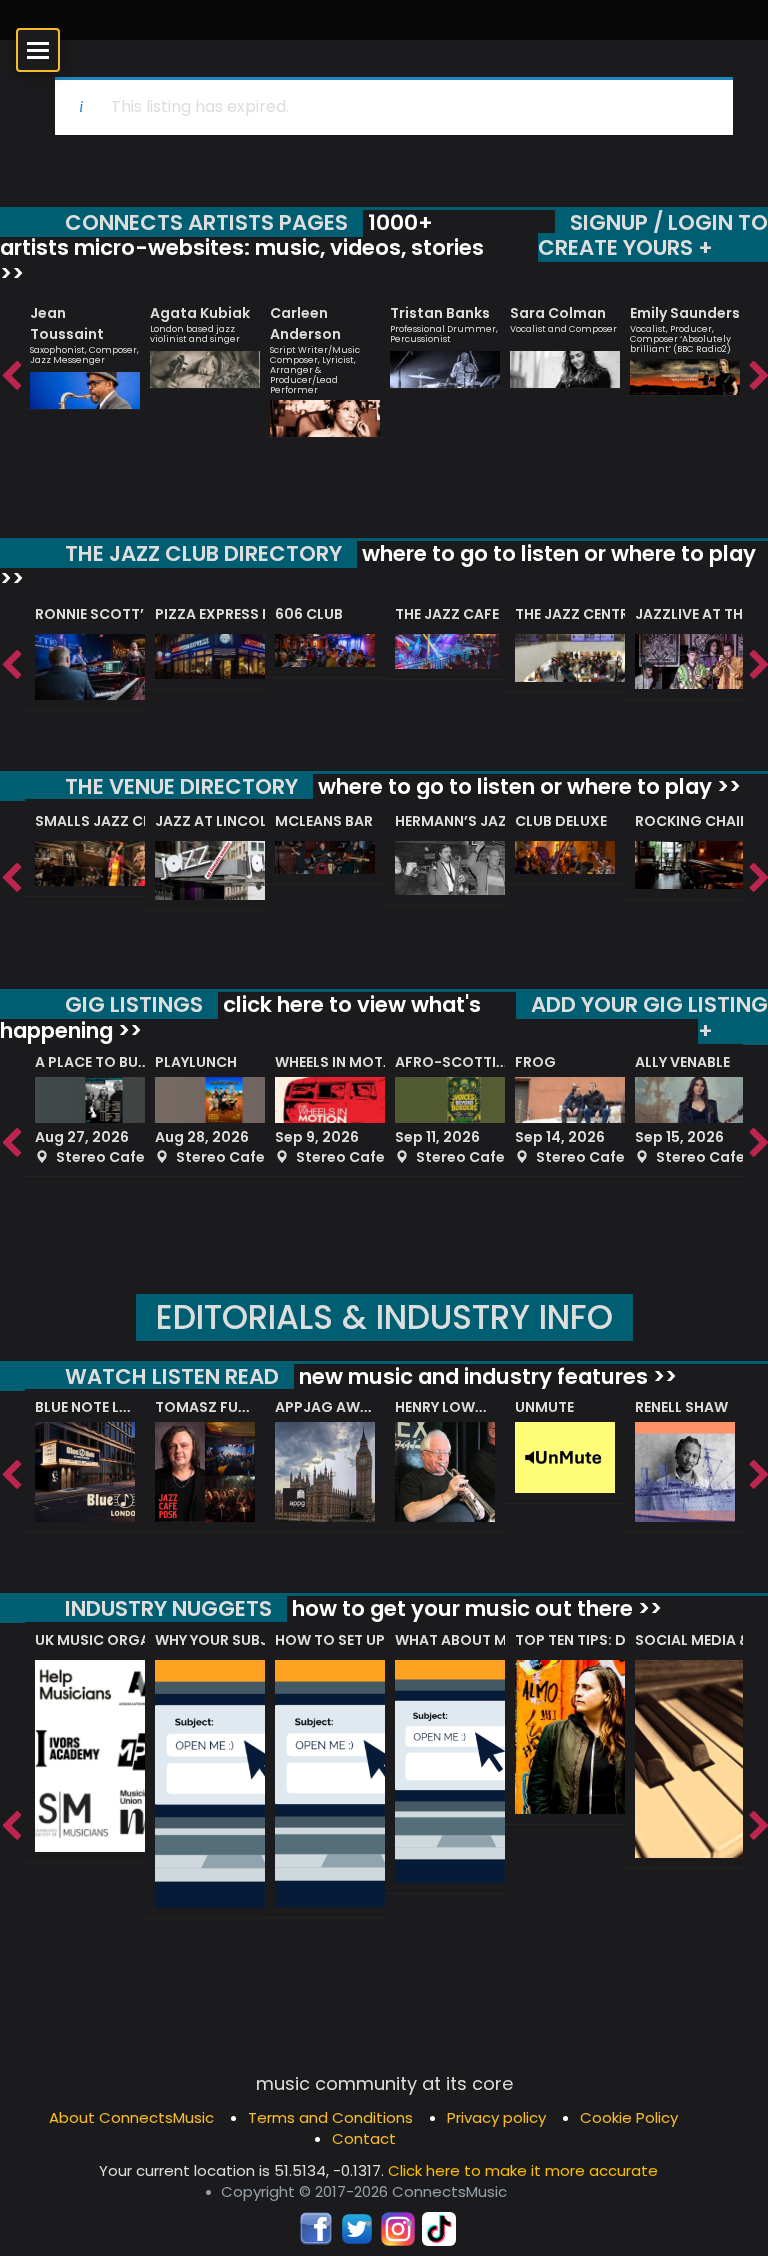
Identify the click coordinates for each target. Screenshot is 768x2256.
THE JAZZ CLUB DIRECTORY (203, 553)
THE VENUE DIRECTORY (181, 786)
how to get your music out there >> (474, 1608)
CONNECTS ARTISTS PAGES (206, 222)
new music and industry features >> (485, 1376)
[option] (85, 349)
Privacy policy (496, 2117)
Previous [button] (10, 377)
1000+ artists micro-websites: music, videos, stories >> (242, 248)
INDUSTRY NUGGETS (168, 1608)
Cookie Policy (629, 2117)
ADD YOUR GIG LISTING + (649, 1017)
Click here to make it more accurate (523, 2170)
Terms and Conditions (330, 2117)
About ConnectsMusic (131, 2117)
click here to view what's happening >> (240, 1017)
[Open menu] (38, 50)
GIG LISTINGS (134, 1004)
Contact (364, 2138)
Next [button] (758, 377)
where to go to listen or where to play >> (378, 566)
